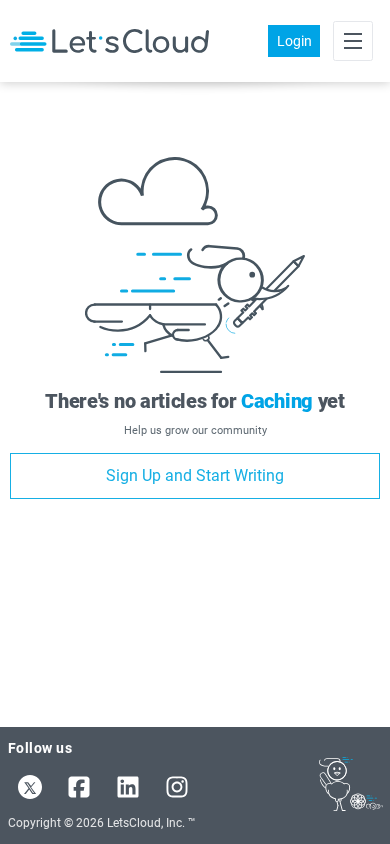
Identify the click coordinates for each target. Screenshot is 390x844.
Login (294, 41)
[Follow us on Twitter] (30, 787)
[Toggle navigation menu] (353, 41)
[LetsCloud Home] (109, 40)
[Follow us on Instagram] (177, 787)
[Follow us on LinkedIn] (128, 787)
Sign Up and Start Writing (195, 475)
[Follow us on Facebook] (79, 787)
